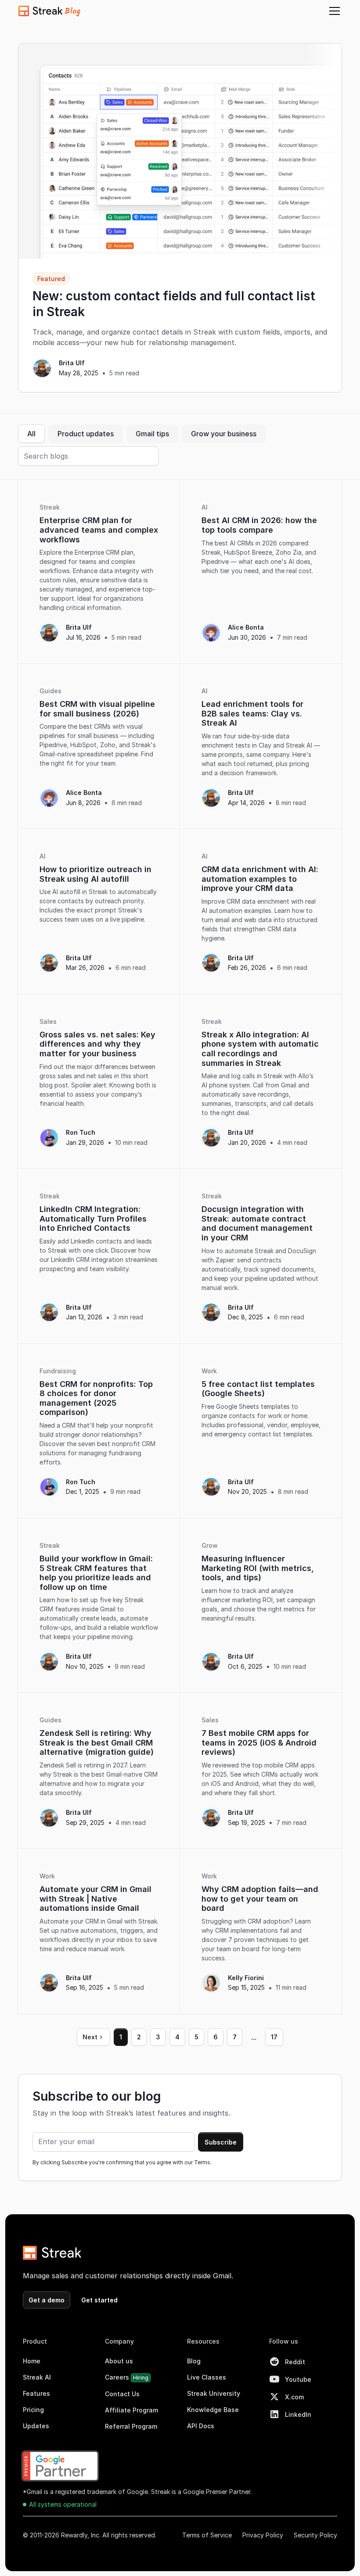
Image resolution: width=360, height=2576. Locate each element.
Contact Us (122, 2394)
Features (36, 2393)
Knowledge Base (213, 2410)
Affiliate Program (131, 2410)
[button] (333, 11)
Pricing (33, 2410)
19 (274, 2037)
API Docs (201, 2426)
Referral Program (131, 2426)
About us (119, 2361)
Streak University (214, 2393)
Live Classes (207, 2377)
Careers (127, 2377)
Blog (194, 2361)
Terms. (203, 2162)
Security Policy (315, 2535)
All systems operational (63, 2504)
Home (32, 2361)
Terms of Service (207, 2535)
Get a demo (47, 2300)
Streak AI (37, 2377)
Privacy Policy (263, 2535)
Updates (36, 2426)
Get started (99, 2300)
